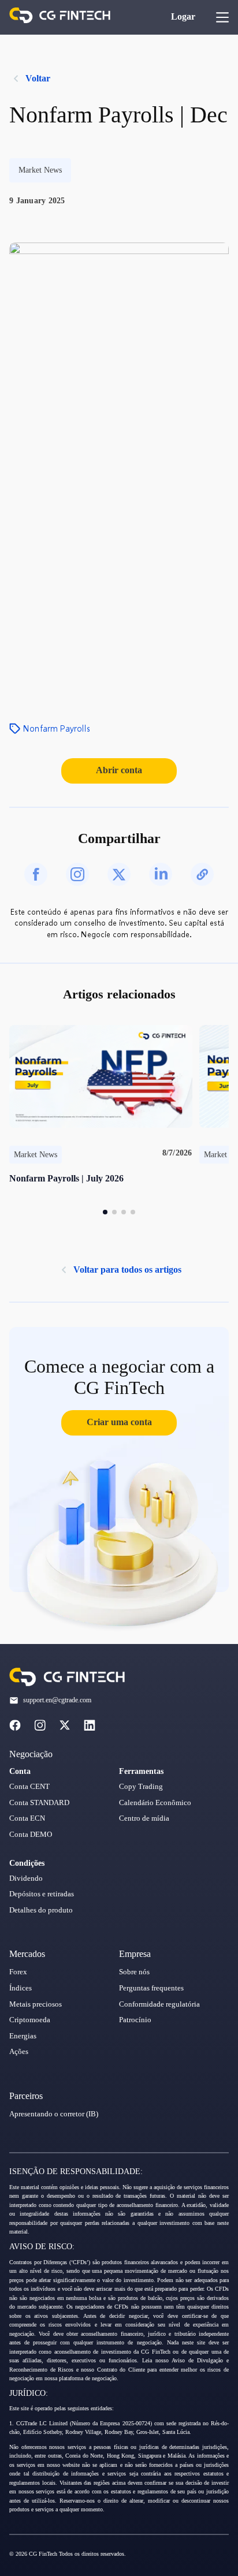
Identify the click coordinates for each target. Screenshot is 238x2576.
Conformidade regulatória (159, 2004)
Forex (18, 1972)
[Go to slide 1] (105, 1212)
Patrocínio (135, 2020)
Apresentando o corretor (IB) (54, 2114)
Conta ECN (27, 1818)
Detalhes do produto (41, 1910)
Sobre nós (134, 1972)
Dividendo (26, 1878)
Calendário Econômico (155, 1803)
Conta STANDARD (39, 1803)
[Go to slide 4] (133, 1212)
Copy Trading (141, 1787)
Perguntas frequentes (151, 1988)
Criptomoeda (30, 2020)
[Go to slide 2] (114, 1212)
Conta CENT (29, 1787)
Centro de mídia (144, 1818)
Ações (19, 2052)
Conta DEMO (31, 1835)
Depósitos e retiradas (42, 1894)
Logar (183, 16)
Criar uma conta (119, 1422)
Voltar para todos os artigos (127, 1270)
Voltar (38, 78)
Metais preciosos (36, 2004)
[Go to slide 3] (124, 1212)
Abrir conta (119, 770)
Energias (23, 2036)
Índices (21, 1988)
